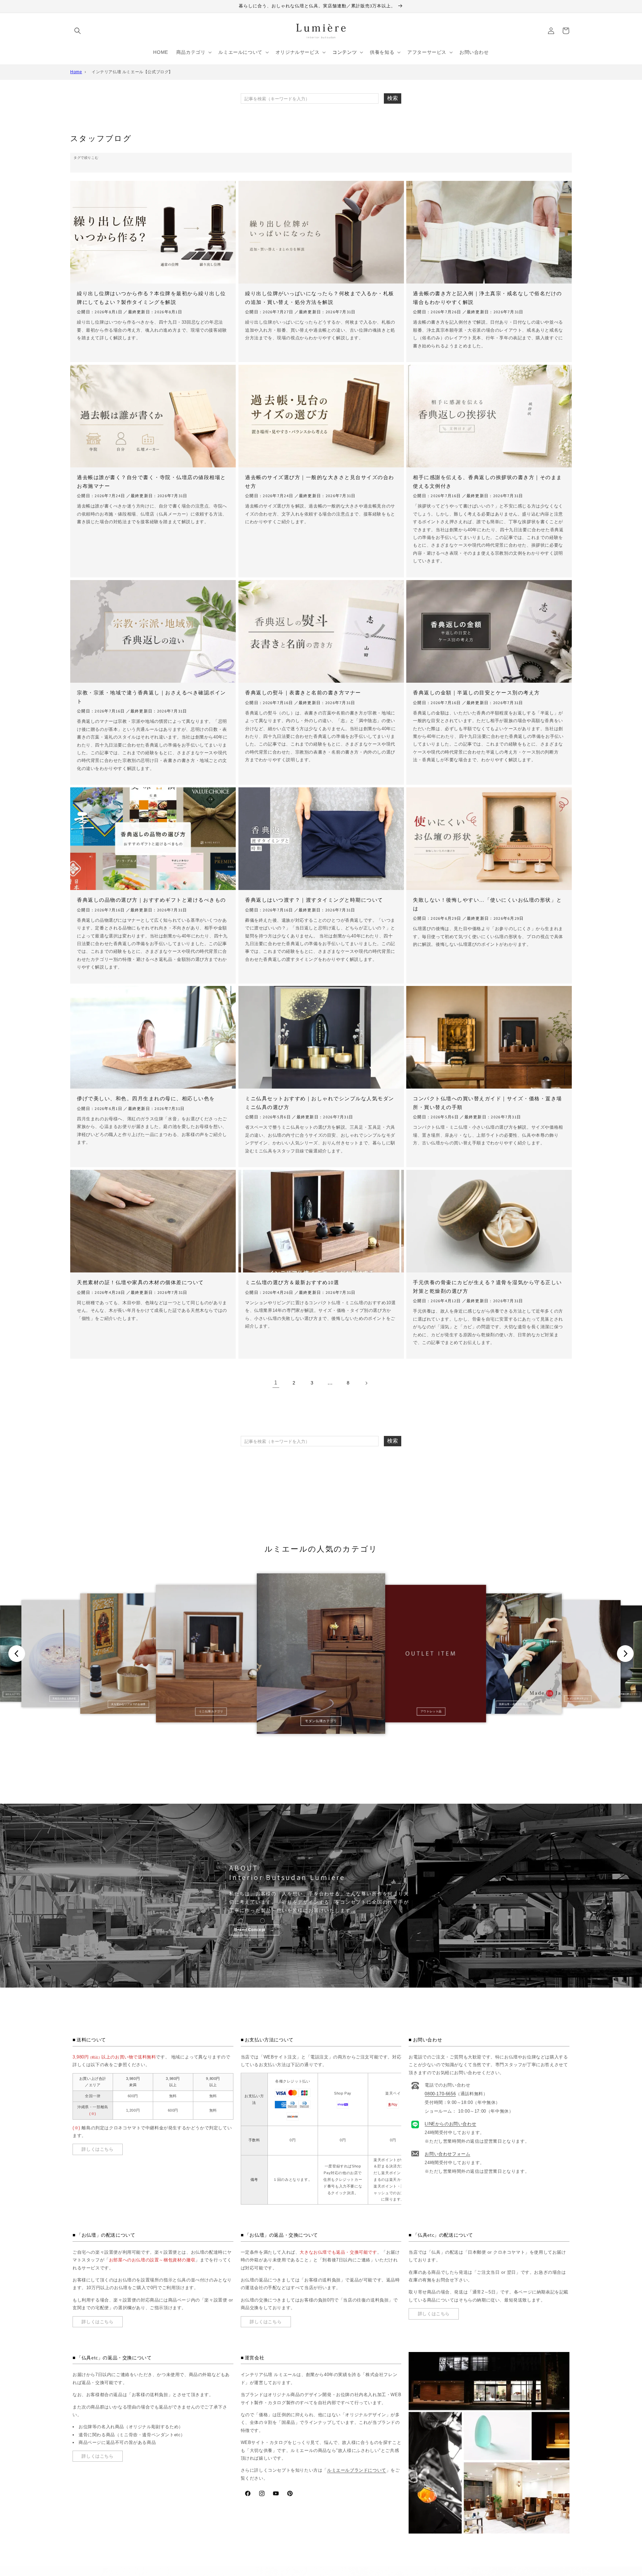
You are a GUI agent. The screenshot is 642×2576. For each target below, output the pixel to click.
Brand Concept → (254, 1930)
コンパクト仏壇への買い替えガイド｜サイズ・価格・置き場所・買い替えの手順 (488, 1103)
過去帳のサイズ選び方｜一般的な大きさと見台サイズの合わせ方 (320, 482)
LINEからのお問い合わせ (450, 2124)
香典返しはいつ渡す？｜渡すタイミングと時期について (314, 900)
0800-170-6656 (440, 2094)
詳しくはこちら (97, 2149)
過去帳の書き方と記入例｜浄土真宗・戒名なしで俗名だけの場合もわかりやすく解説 (488, 298)
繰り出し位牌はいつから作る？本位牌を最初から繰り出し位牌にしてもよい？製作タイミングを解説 (151, 298)
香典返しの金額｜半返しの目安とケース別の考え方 (476, 693)
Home (76, 72)
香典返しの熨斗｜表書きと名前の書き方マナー (303, 693)
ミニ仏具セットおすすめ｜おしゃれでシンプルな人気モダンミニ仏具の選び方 (320, 1103)
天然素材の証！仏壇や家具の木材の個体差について (140, 1282)
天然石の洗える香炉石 (64, 1699)
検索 (393, 98)
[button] (78, 31)
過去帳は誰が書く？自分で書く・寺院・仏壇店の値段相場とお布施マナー (151, 482)
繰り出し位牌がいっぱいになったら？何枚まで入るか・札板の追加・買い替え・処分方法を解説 (320, 298)
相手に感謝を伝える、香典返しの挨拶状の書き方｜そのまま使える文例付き (488, 482)
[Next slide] (625, 1654)
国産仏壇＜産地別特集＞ (513, 1704)
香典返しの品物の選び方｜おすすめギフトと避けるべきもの (151, 900)
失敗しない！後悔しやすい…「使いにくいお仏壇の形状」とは (488, 904)
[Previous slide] (17, 1654)
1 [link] (276, 1383)
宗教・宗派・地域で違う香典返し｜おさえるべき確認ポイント (151, 697)
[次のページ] (366, 1383)
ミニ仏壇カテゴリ (211, 1711)
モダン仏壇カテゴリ (321, 1721)
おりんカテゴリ (13, 1694)
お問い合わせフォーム (447, 2154)
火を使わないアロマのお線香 (128, 1704)
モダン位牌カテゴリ (578, 1699)
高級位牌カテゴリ (629, 1694)
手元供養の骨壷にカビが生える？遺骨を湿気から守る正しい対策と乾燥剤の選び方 (488, 1287)
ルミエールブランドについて (357, 2470)
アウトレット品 (431, 1711)
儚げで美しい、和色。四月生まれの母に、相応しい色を (146, 1098)
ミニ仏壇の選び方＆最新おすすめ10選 (292, 1282)
